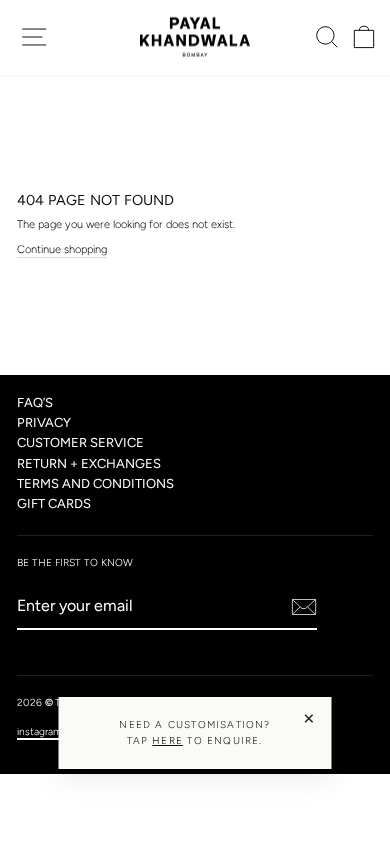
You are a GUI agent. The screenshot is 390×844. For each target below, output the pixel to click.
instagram (39, 731)
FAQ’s (35, 402)
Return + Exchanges (89, 463)
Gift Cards (54, 503)
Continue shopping (62, 249)
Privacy (44, 422)
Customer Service (80, 442)
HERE (167, 740)
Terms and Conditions (95, 483)
